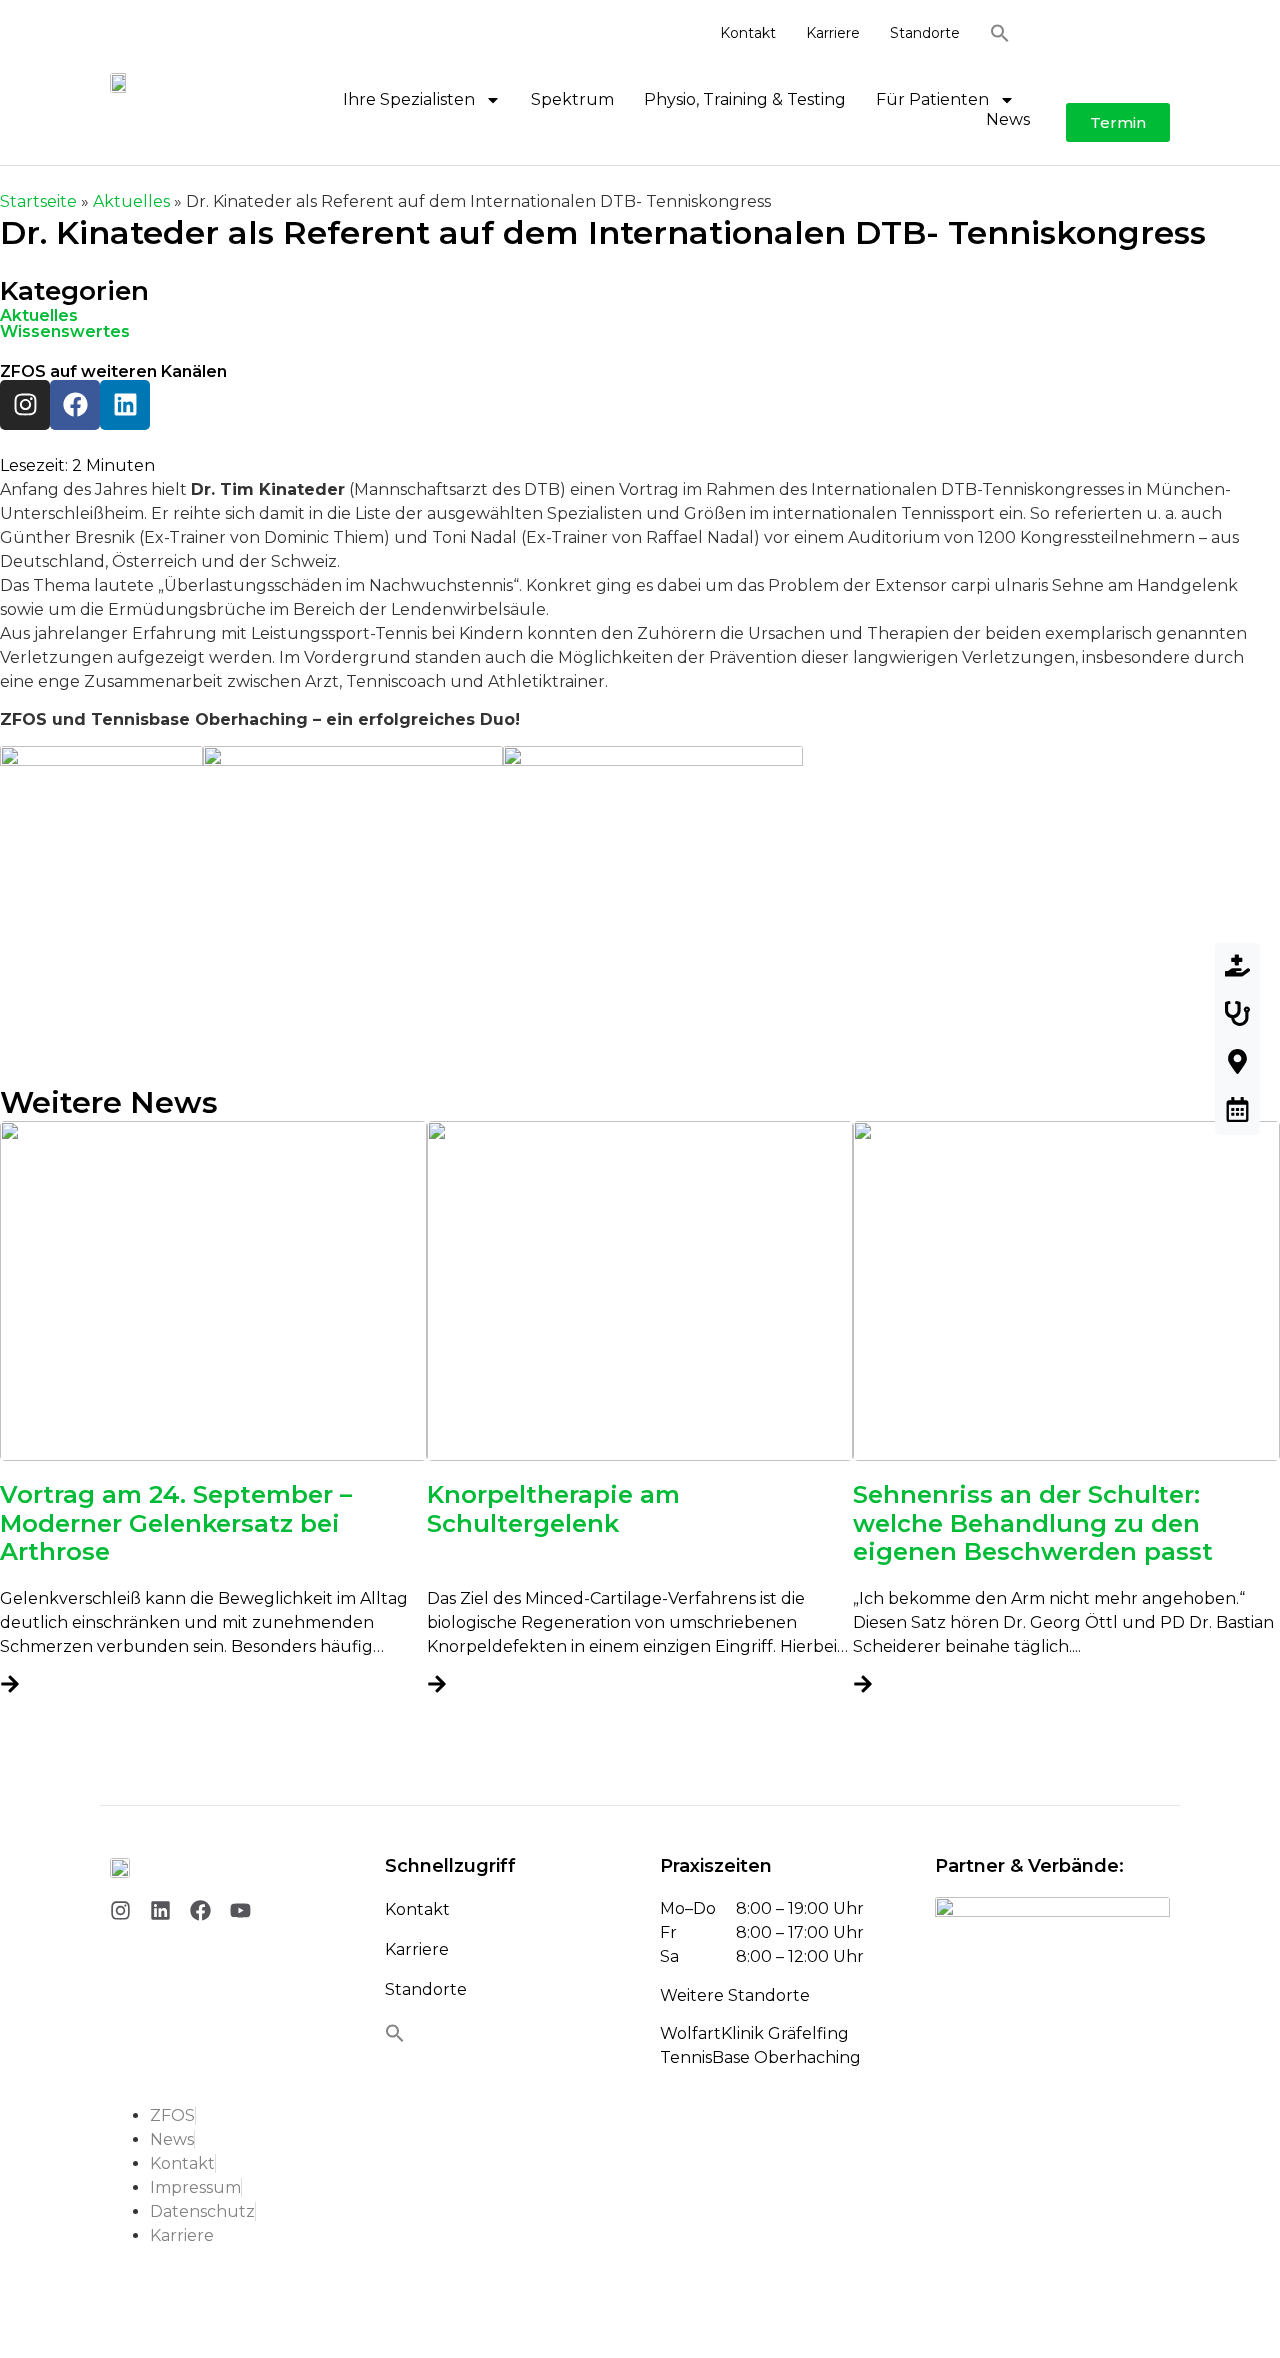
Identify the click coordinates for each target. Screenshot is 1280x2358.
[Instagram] (25, 405)
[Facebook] (75, 405)
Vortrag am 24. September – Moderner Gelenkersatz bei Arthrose (176, 1523)
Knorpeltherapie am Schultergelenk (553, 1509)
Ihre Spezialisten (409, 99)
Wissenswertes (65, 331)
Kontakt (748, 33)
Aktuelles (131, 201)
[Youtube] (240, 1910)
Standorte (925, 33)
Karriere (833, 33)
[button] (1010, 33)
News (1008, 119)
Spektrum (572, 99)
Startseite (38, 201)
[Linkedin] (125, 405)
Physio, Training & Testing (745, 99)
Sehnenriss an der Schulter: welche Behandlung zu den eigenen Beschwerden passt (1033, 1523)
